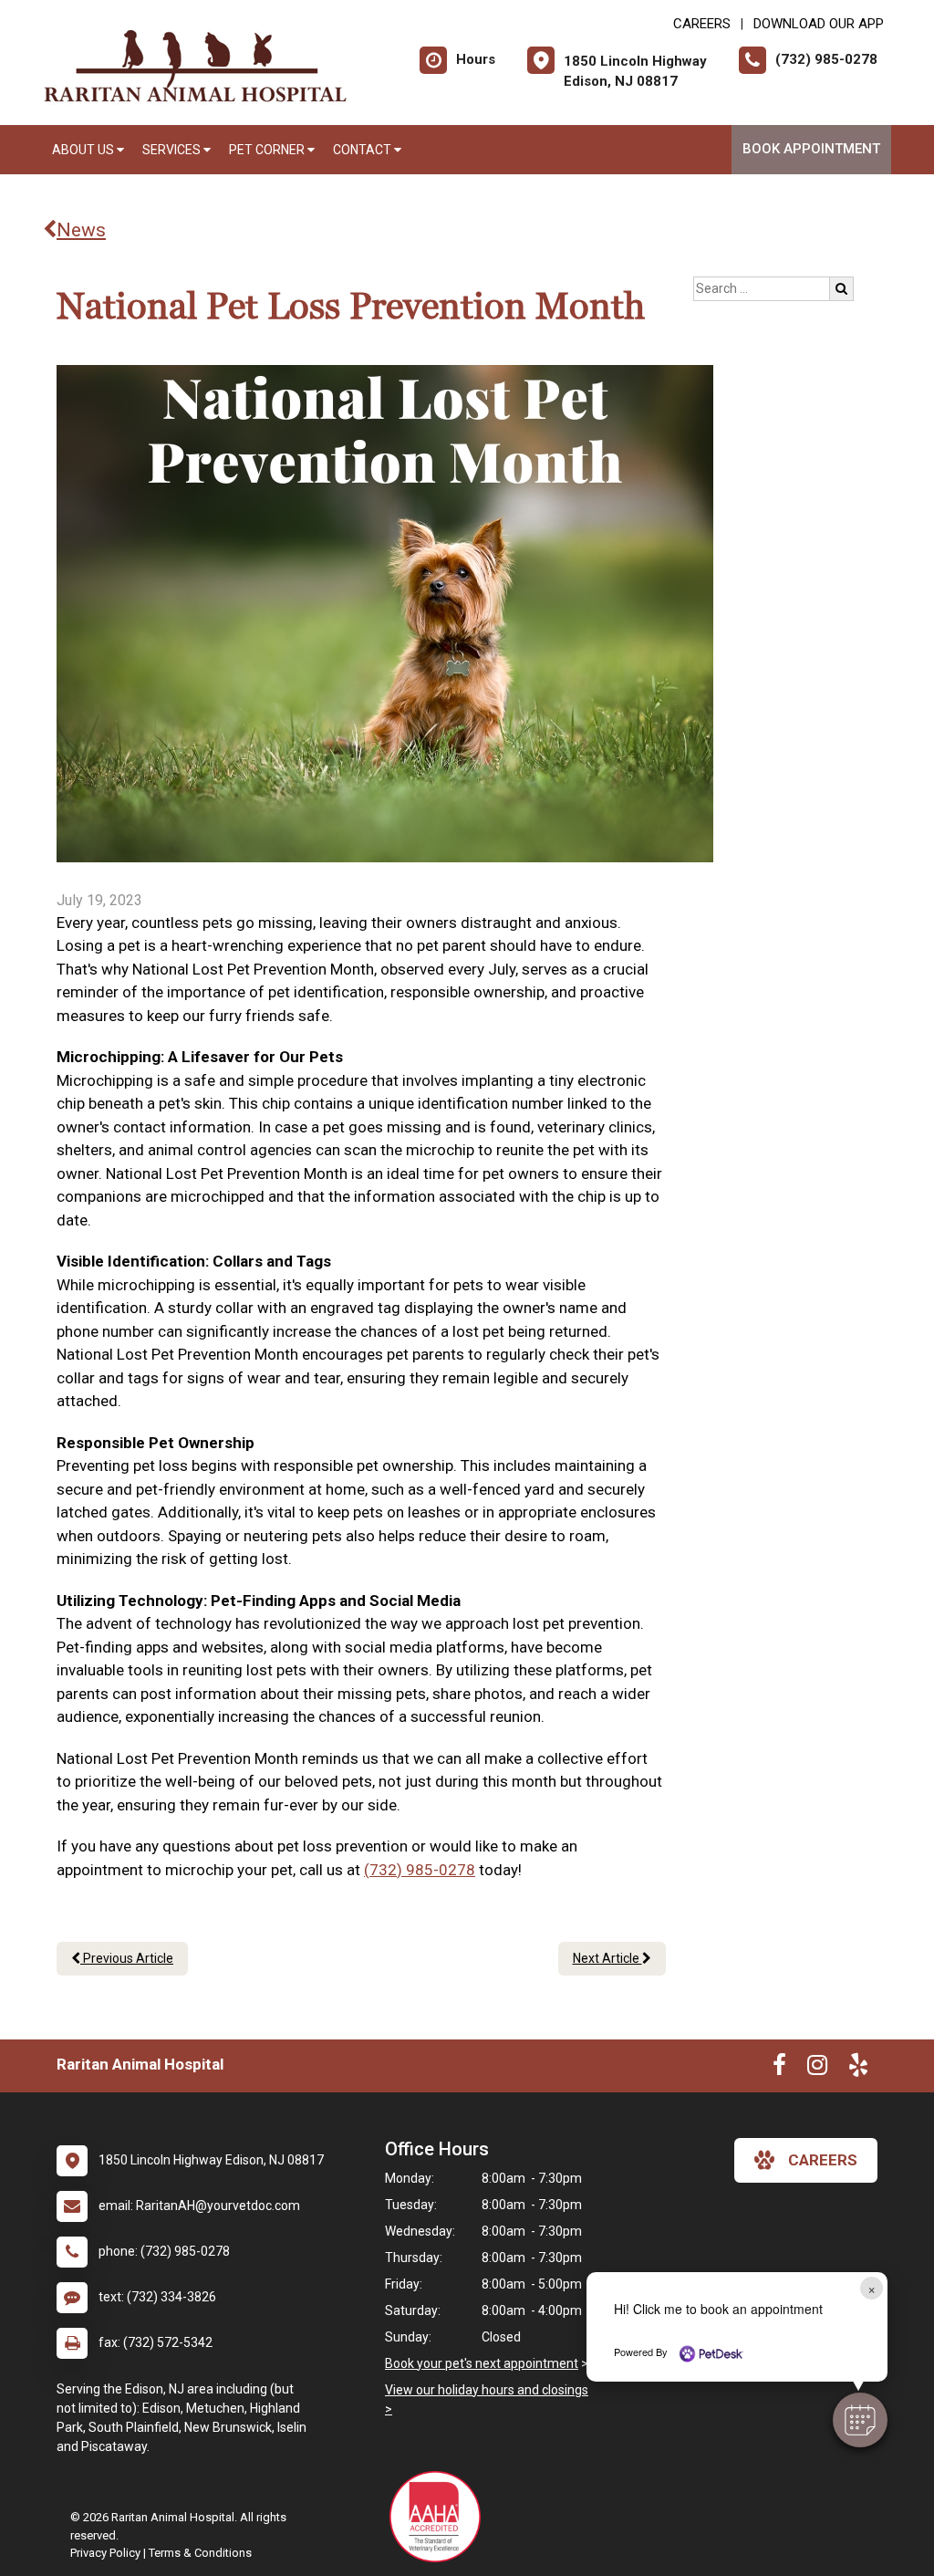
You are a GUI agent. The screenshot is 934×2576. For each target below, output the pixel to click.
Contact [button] (363, 150)
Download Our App (819, 24)
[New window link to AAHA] (440, 2517)
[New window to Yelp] (858, 2069)
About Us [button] (84, 150)
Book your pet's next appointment (482, 2363)
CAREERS (702, 24)
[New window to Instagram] (817, 2069)
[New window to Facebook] (779, 2069)
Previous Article (127, 1958)
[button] (860, 2420)
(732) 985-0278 (420, 1870)
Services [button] (173, 150)
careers (823, 2160)
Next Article (607, 1958)
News (81, 230)
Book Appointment (811, 149)
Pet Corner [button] (268, 150)
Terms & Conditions (200, 2553)
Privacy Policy (105, 2553)
